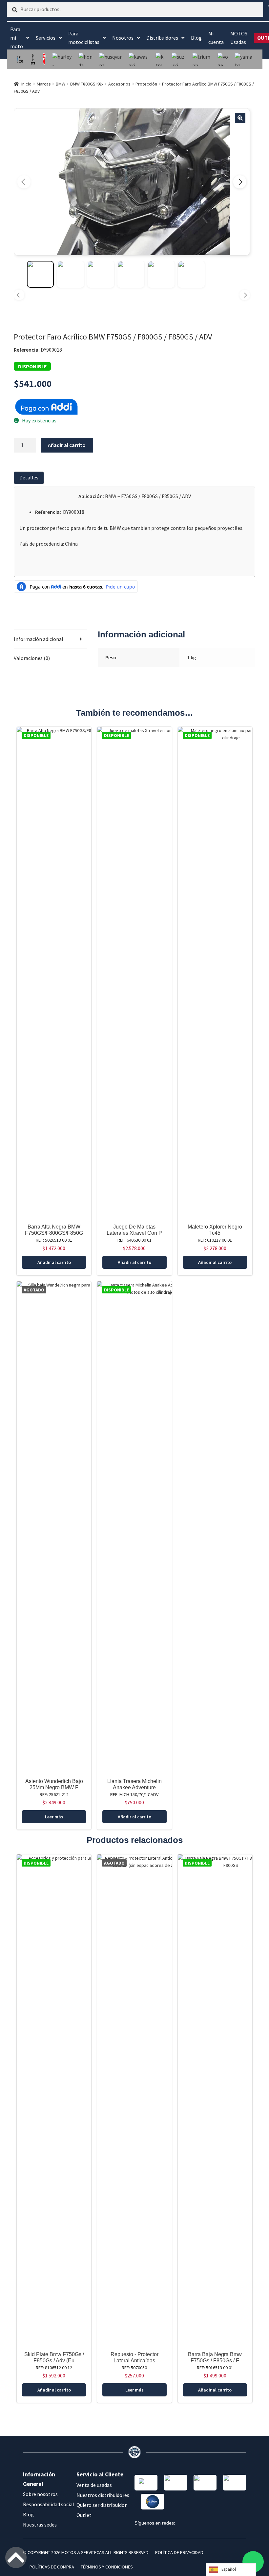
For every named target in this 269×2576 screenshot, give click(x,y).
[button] (240, 118)
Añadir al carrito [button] (54, 1262)
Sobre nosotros (40, 2494)
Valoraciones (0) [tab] (32, 658)
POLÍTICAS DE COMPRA (52, 2567)
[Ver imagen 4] (131, 274)
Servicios (46, 38)
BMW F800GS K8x (87, 84)
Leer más (54, 1817)
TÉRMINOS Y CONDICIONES (107, 2567)
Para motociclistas (84, 38)
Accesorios (119, 84)
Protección (146, 84)
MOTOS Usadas (239, 38)
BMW (61, 84)
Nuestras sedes (40, 2525)
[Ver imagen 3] (101, 274)
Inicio (26, 84)
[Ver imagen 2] (71, 274)
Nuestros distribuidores (103, 2495)
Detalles (29, 477)
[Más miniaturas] (245, 295)
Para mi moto (17, 38)
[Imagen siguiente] (240, 182)
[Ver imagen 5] (161, 274)
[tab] (30, 478)
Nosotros (123, 38)
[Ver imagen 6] (191, 274)
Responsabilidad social (49, 2504)
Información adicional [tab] (39, 639)
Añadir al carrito (67, 445)
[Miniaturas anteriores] (19, 295)
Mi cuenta (216, 38)
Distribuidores (162, 38)
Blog (196, 38)
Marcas (44, 84)
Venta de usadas (94, 2485)
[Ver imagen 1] (40, 274)
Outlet (84, 2515)
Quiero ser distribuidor (102, 2505)
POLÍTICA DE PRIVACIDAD (179, 2552)
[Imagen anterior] (24, 182)
